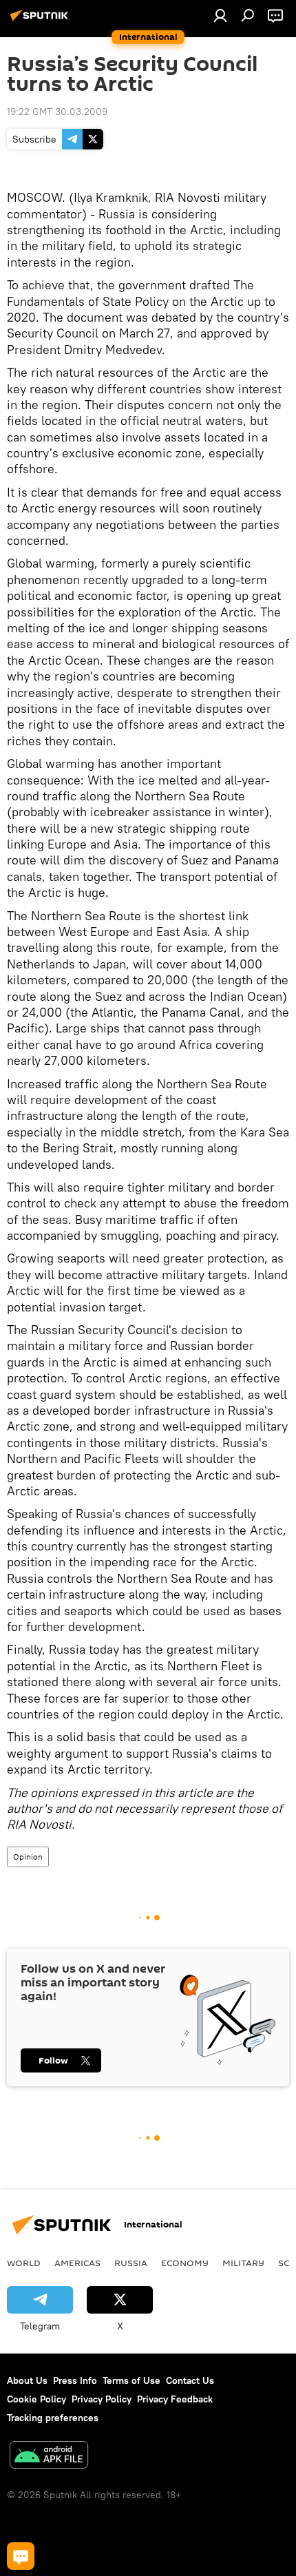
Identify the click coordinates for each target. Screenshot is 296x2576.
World (24, 2263)
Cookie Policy (36, 2399)
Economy (185, 2263)
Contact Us (190, 2380)
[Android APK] (49, 2456)
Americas (77, 2263)
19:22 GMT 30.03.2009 (57, 112)
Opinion (28, 1857)
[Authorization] (220, 15)
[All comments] (21, 2556)
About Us (27, 2380)
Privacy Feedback (175, 2399)
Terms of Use (131, 2380)
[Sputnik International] (41, 21)
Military (243, 2263)
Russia (131, 2263)
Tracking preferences (53, 2418)
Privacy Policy (102, 2399)
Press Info (75, 2380)
